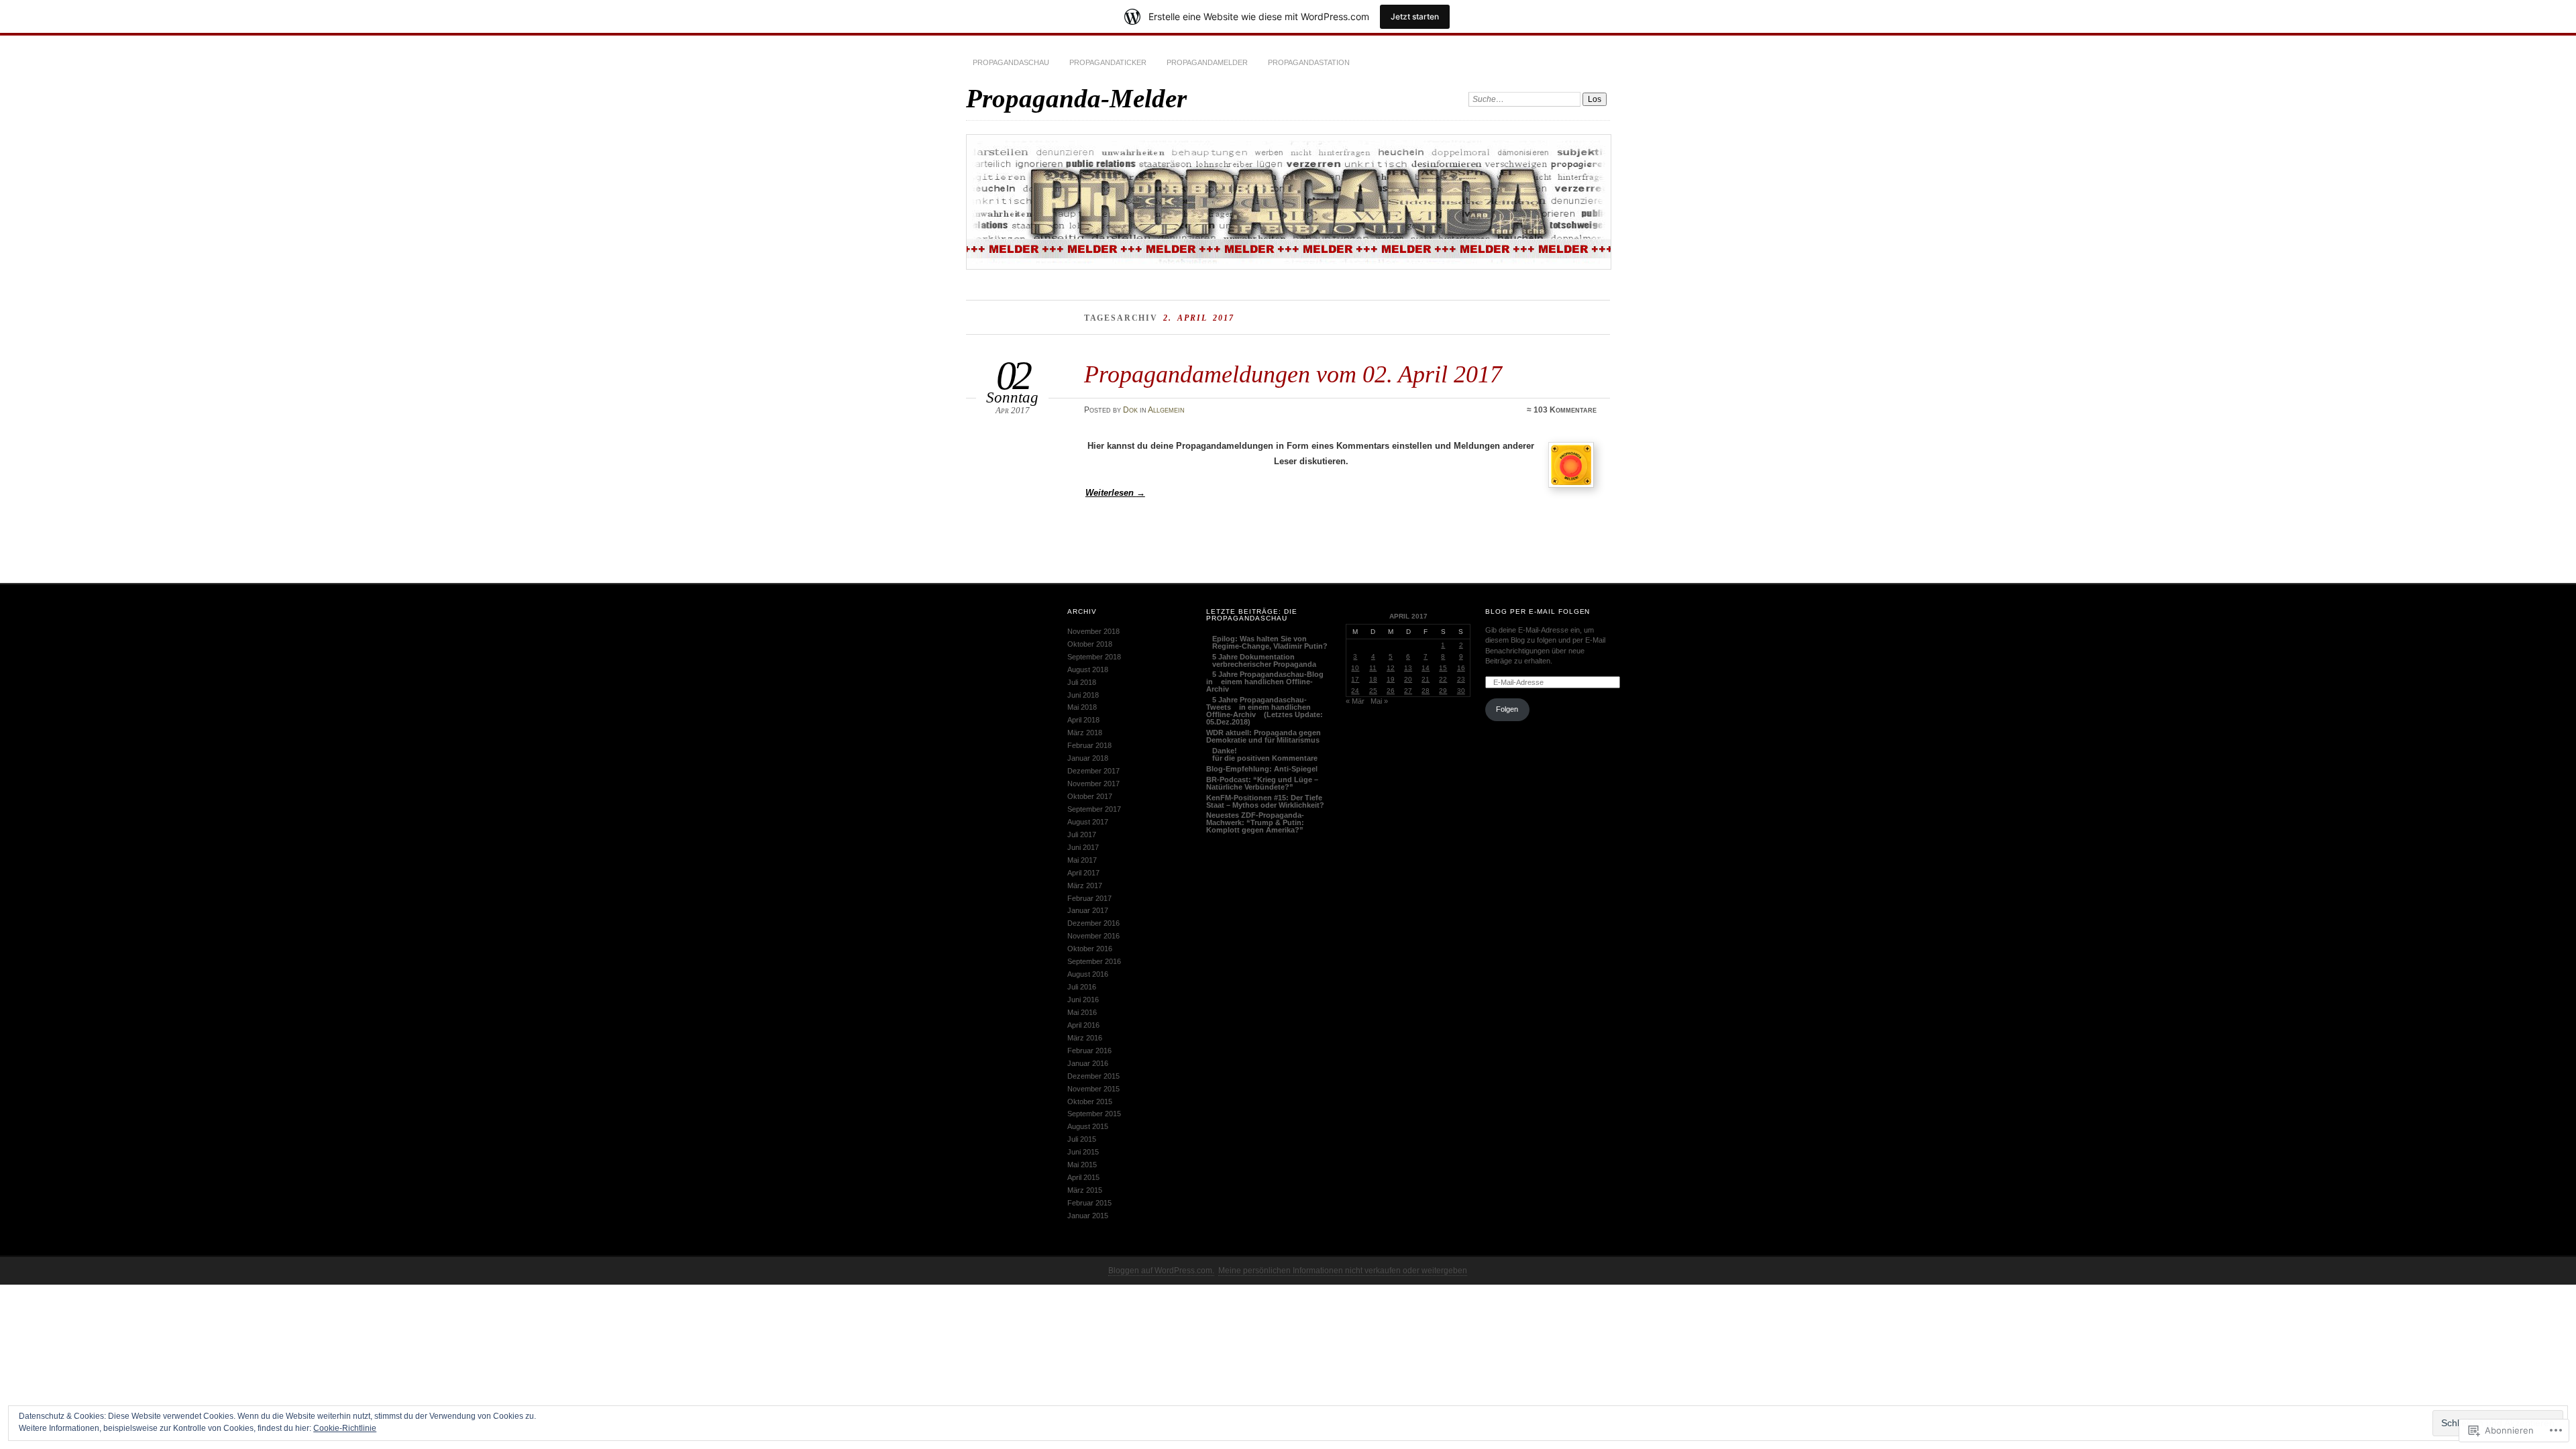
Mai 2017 (1082, 860)
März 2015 (1085, 1190)
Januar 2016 (1088, 1063)
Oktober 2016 (1090, 949)
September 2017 (1094, 809)
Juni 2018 (1083, 695)
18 (1373, 679)
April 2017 (1083, 873)
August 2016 (1088, 974)
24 (1355, 691)
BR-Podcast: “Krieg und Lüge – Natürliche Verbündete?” (1262, 783)
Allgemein (1166, 410)
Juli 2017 (1082, 835)
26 (1391, 691)
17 (1355, 679)
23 (1461, 679)
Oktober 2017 (1090, 796)
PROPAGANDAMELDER (1207, 62)
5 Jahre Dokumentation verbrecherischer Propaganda (1261, 660)
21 (1426, 679)
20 (1408, 679)
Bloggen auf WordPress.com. (1161, 1271)
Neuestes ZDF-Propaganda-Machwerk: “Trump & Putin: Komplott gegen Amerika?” (1255, 822)
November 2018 (1093, 631)
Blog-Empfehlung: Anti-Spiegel (1262, 769)
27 (1408, 691)
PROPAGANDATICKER (1108, 62)
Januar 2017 (1088, 910)
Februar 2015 (1089, 1203)
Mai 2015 (1082, 1165)
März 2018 (1085, 733)
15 (1443, 668)
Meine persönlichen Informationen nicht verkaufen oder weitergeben (1343, 1271)
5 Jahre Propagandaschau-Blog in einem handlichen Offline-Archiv (1265, 682)
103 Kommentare (1565, 410)
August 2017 (1088, 822)
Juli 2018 (1082, 682)
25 (1373, 691)
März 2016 (1085, 1038)
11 (1373, 668)
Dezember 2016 (1093, 923)
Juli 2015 (1082, 1139)
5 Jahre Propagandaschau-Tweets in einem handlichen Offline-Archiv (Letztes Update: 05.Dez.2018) (1265, 711)
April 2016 (1083, 1025)
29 (1443, 691)
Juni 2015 (1083, 1152)
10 (1355, 668)
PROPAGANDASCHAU (1011, 62)
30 (1461, 691)
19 (1391, 679)
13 (1408, 668)
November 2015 (1093, 1089)
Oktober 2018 (1090, 644)
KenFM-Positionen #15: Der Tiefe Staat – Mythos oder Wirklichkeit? (1265, 801)
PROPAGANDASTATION (1309, 62)
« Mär (1355, 701)
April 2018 (1083, 720)
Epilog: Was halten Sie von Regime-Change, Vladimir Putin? (1267, 642)
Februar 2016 (1089, 1051)
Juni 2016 (1083, 1000)
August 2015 (1088, 1126)
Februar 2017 (1089, 898)
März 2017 (1085, 885)
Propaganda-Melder (1076, 98)
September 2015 (1094, 1114)
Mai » (1379, 701)
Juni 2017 (1083, 847)
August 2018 (1088, 669)
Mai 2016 (1082, 1012)
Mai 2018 (1082, 707)
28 (1426, 691)
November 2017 (1093, 784)
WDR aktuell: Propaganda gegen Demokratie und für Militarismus (1264, 736)
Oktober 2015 (1090, 1102)
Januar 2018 (1088, 758)
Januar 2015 (1088, 1216)
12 (1391, 668)
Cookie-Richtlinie (345, 1428)
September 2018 (1094, 657)
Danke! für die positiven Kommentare (1262, 754)
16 (1461, 668)
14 (1426, 668)
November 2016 (1093, 936)
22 (1443, 679)
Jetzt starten (1415, 16)
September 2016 (1094, 961)
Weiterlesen (1115, 493)
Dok (1130, 410)
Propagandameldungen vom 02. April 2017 (1293, 374)
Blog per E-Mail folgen (1538, 611)
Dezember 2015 (1093, 1076)
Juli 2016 (1082, 987)
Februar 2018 (1089, 745)
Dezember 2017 (1093, 771)
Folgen (1507, 709)
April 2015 (1083, 1177)
